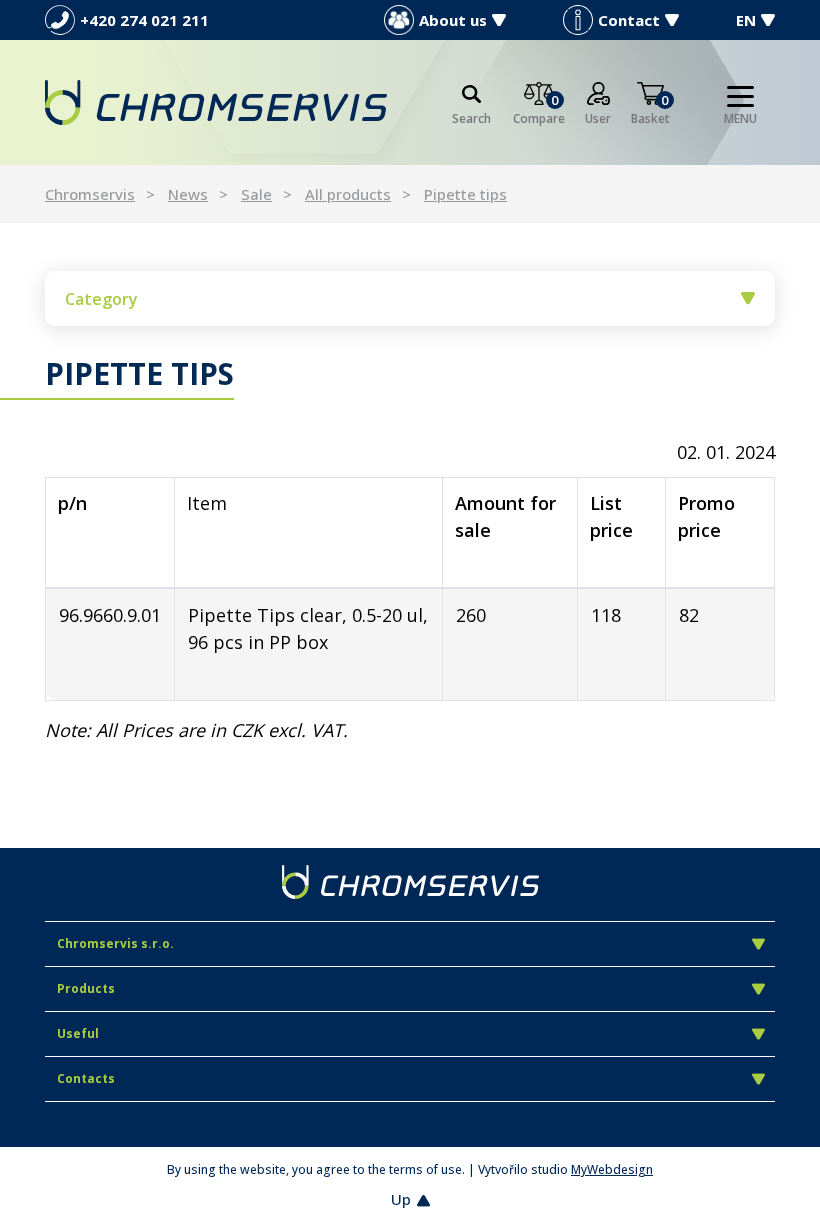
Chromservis (90, 194)
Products (86, 988)
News (188, 194)
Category (101, 299)
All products (348, 194)
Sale (256, 194)
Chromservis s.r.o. (115, 943)
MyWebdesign (612, 1169)
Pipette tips (465, 194)
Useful (78, 1033)
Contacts (86, 1078)
